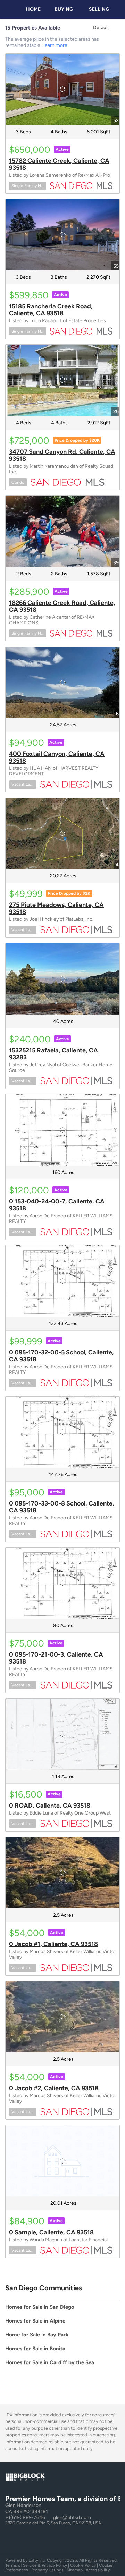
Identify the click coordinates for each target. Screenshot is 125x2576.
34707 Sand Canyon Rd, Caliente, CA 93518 (62, 455)
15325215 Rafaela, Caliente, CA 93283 (53, 1054)
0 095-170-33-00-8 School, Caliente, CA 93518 (62, 1507)
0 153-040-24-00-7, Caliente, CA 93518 (57, 1205)
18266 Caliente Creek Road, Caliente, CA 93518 (62, 606)
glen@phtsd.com (72, 2517)
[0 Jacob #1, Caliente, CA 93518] (62, 1873)
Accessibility (98, 2570)
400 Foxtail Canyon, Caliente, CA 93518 (57, 757)
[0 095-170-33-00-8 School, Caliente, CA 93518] (62, 1432)
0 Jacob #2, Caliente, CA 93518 (54, 2088)
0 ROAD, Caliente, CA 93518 (50, 1806)
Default (101, 28)
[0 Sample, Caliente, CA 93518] (62, 2161)
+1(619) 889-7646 (25, 2517)
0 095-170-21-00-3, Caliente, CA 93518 (56, 1658)
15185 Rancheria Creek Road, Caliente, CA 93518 (51, 310)
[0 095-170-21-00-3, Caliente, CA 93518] (62, 1583)
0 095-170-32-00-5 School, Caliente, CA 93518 (61, 1356)
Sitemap (75, 2570)
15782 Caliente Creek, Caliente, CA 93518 (59, 164)
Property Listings (47, 2570)
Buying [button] (64, 9)
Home (33, 9)
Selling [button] (99, 9)
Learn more (55, 45)
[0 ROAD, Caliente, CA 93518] (62, 1734)
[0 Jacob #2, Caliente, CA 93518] (62, 2017)
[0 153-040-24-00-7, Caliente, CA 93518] (62, 1130)
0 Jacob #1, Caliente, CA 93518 (53, 1944)
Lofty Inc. (37, 2560)
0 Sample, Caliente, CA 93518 (51, 2232)
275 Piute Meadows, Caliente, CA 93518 (56, 908)
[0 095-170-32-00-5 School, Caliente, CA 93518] (62, 1281)
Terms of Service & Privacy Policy (36, 2565)
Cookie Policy (83, 2565)
